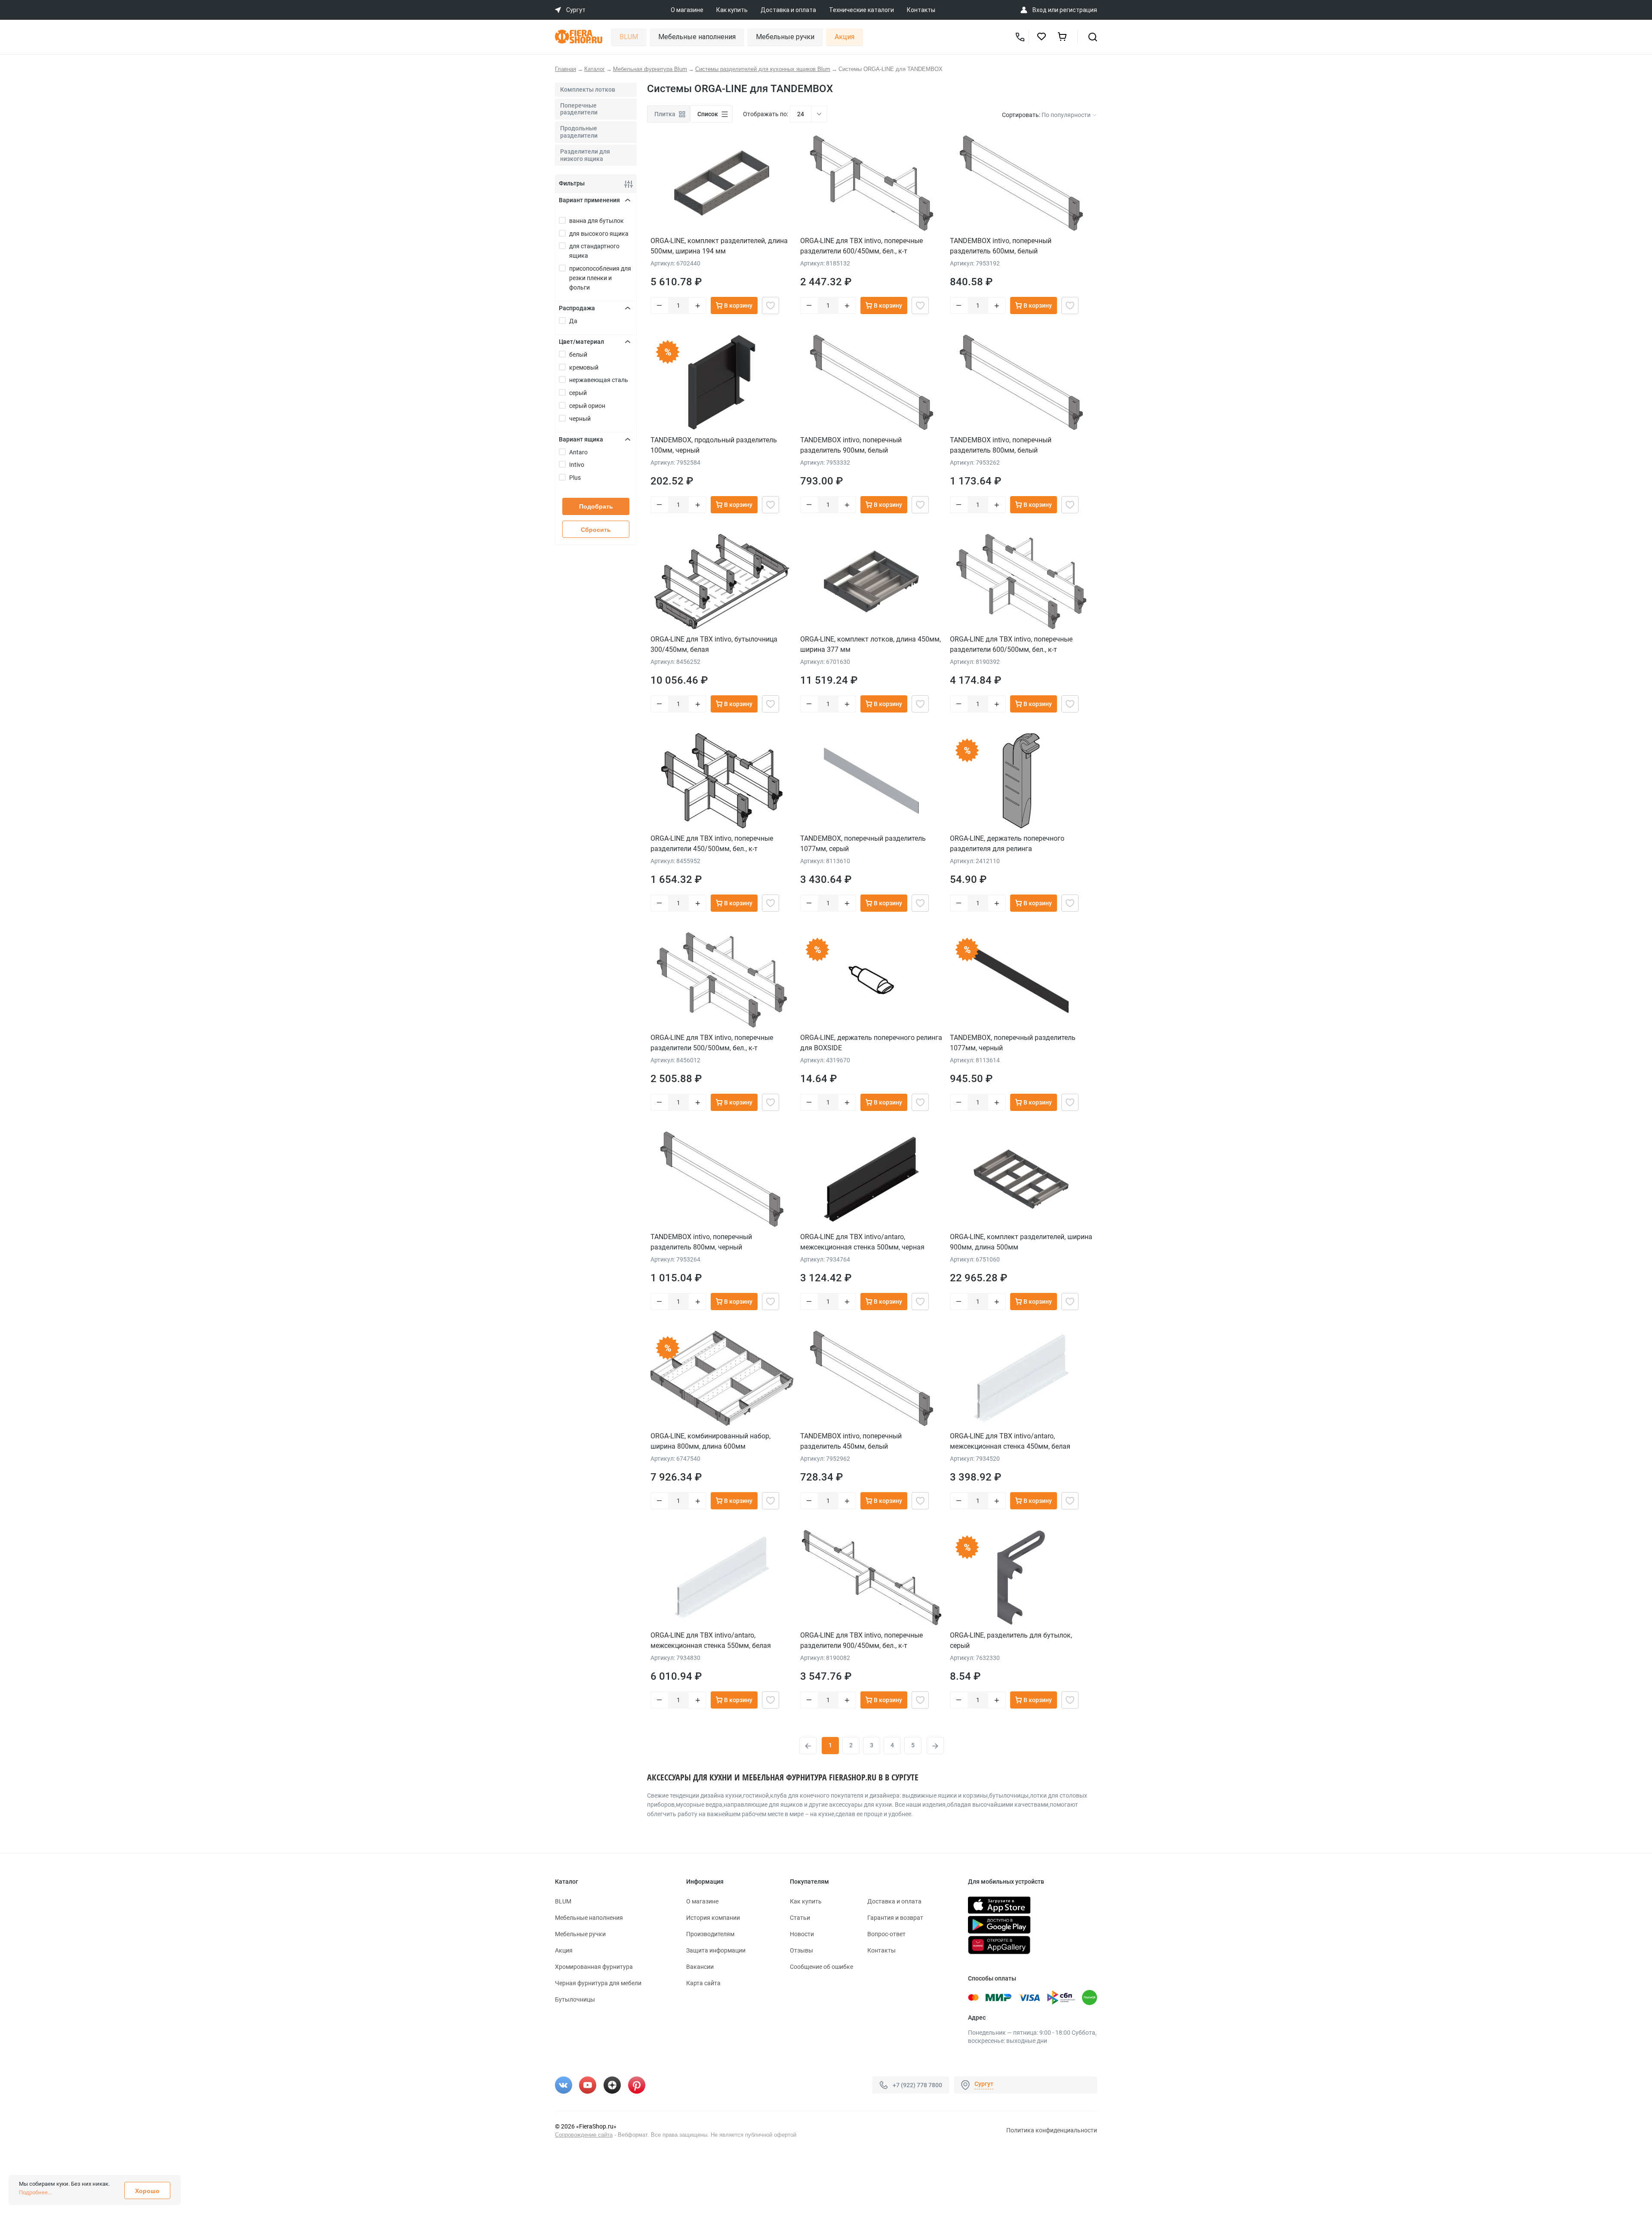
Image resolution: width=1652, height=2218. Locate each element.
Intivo (577, 465)
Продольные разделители (579, 132)
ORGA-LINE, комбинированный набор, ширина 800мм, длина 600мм (710, 1441)
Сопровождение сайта (584, 2135)
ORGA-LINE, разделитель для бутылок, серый (1011, 1640)
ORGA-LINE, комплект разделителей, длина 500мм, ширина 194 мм (719, 246)
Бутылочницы (575, 1999)
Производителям (710, 1934)
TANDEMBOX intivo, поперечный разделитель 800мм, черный (701, 1242)
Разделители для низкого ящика (585, 155)
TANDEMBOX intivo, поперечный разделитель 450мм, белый (851, 1441)
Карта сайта (703, 1983)
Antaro (578, 452)
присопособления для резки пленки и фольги (600, 278)
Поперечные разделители (579, 109)
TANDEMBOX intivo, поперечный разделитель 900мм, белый (851, 445)
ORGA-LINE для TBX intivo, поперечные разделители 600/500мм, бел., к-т (1011, 644)
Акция (844, 37)
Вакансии (700, 1967)
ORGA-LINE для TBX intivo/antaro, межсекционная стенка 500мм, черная (862, 1242)
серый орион (587, 406)
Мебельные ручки (785, 37)
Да (573, 321)
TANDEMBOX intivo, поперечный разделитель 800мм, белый (1001, 445)
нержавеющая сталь (599, 380)
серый (578, 393)
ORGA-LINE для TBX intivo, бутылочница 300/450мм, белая (714, 644)
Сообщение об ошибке (821, 1967)
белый (578, 355)
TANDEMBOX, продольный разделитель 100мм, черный (714, 445)
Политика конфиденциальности (1052, 2130)
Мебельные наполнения (697, 37)
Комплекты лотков (588, 89)
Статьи (800, 1918)
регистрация (1078, 10)
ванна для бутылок (596, 221)
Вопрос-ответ (886, 1934)
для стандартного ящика (594, 251)
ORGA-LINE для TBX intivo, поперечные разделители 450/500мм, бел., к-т (712, 844)
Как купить (732, 10)
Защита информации (716, 1950)
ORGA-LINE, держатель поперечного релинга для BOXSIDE (871, 1043)
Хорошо (147, 2191)
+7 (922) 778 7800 (917, 2085)
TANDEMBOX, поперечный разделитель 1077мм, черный (1013, 1043)
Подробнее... (35, 2192)
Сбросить (596, 530)
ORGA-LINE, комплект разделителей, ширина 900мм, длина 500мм (1021, 1242)
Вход (1040, 10)
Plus (575, 478)
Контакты (921, 10)
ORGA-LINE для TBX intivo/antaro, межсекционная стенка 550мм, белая (711, 1640)
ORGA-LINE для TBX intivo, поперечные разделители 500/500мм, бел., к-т (712, 1043)
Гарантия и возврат (895, 1918)
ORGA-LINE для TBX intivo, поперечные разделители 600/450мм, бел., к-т (861, 246)
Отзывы (801, 1950)
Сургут (984, 2084)
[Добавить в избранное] (771, 305)
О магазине (687, 10)
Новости (802, 1934)
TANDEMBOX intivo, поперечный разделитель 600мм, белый (1001, 246)
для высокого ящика (599, 234)
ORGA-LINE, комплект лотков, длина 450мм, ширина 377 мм (871, 644)
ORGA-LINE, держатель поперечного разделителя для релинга (1007, 844)
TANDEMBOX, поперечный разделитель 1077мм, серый (863, 844)
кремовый (584, 367)
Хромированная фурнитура (594, 1967)
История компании (713, 1918)
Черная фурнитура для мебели (598, 1983)
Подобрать (596, 506)
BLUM (629, 37)
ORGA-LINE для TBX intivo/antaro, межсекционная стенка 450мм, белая (1010, 1441)
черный (580, 419)
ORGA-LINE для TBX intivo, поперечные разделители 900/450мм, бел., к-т (861, 1640)
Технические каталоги (861, 10)
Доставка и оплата (788, 10)
